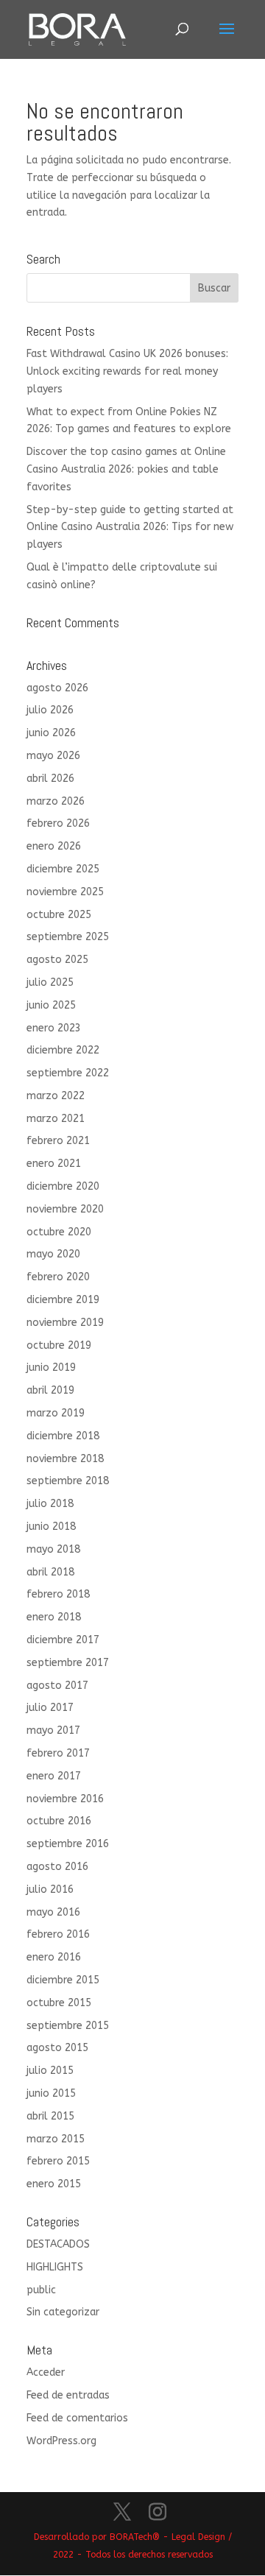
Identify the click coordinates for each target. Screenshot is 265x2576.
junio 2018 (51, 1527)
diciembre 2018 (63, 1436)
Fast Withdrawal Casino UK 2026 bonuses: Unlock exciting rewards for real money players (127, 371)
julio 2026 (50, 710)
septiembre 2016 (68, 1844)
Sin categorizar (63, 2312)
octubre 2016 (59, 1821)
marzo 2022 (56, 1096)
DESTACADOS (58, 2244)
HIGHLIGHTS (55, 2267)
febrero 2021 (58, 1141)
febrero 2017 (58, 1753)
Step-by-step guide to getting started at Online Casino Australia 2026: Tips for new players (130, 527)
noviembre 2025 (65, 892)
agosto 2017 (57, 1686)
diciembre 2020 (63, 1186)
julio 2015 (50, 2071)
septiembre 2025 (68, 937)
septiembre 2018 (68, 1481)
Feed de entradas (68, 2395)
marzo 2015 (56, 2139)
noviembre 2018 (65, 1459)
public (41, 2290)
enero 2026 (54, 846)
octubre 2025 (59, 915)
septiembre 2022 (68, 1073)
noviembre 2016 (65, 1799)
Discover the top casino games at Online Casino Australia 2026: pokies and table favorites (126, 469)
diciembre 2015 (63, 1980)
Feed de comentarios (77, 2418)
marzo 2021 (56, 1119)
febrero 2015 (58, 2161)
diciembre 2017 (63, 1640)
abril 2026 (50, 779)
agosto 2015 (57, 2048)
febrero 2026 (58, 823)
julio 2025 (50, 982)
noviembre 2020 (65, 1209)
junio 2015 (51, 2093)
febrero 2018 (58, 1594)
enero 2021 (54, 1164)
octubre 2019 (59, 1345)
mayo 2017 (53, 1730)
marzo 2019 (56, 1413)
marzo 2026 (56, 801)
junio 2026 (51, 733)
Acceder (46, 2372)
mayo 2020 (53, 1254)
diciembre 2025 (63, 869)
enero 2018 (54, 1617)
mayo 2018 (53, 1549)
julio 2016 (50, 1889)
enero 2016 (54, 1957)
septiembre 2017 (68, 1663)
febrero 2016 (58, 1934)
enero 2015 (54, 2184)
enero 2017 (54, 1776)
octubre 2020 (59, 1232)
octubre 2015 (59, 2003)
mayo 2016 (53, 1912)
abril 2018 (50, 1572)
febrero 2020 (58, 1277)
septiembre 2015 (68, 2026)
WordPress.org (61, 2441)
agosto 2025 (57, 960)
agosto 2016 (57, 1867)
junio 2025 (51, 1005)
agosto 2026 (57, 688)
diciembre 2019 (63, 1300)
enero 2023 (54, 1028)
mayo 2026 (53, 756)
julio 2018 (50, 1504)
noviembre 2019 (65, 1323)
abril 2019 (50, 1390)
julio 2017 (50, 1708)
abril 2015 (50, 2116)
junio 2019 (51, 1368)
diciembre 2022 (63, 1050)
